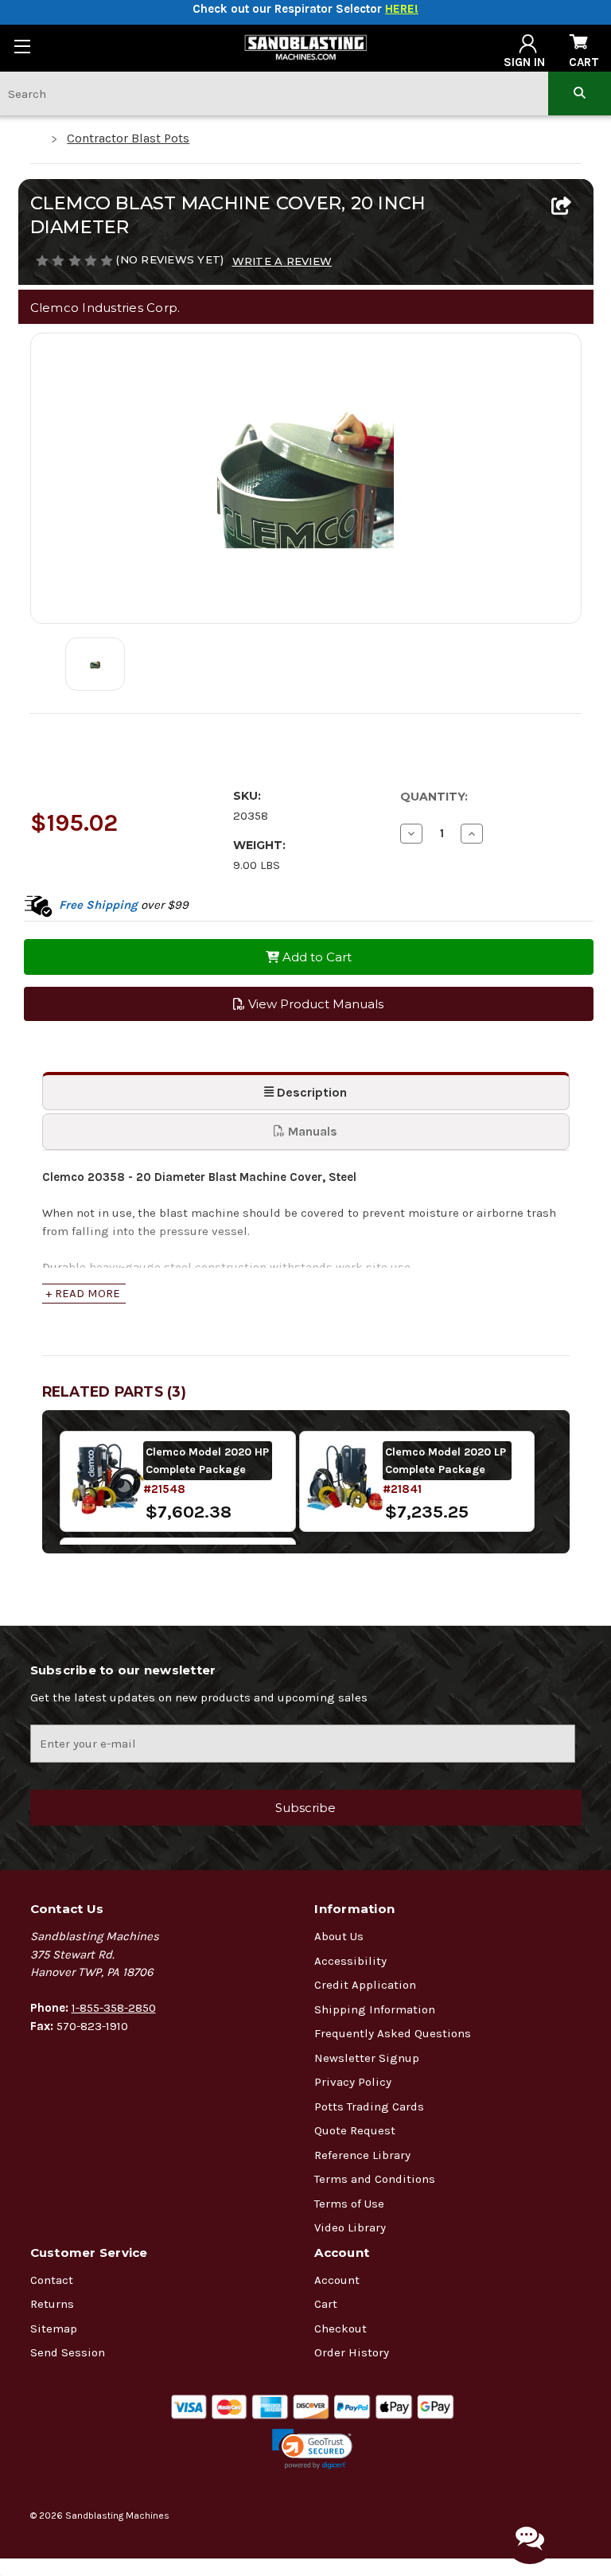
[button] (312, 2449)
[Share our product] (561, 207)
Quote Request (355, 2130)
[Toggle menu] (22, 46)
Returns (52, 2304)
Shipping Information (375, 2009)
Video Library (350, 2227)
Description (310, 1092)
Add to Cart (315, 957)
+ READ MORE (83, 1293)
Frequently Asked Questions (393, 2033)
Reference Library (362, 2155)
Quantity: (434, 797)
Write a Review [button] (282, 261)
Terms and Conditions (375, 2179)
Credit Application (365, 1985)
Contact (52, 2280)
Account (337, 2280)
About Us (339, 1936)
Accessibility (350, 1961)
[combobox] (274, 94)
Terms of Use (349, 2204)
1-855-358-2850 (114, 2008)
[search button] (580, 94)
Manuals (311, 1131)
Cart (326, 2304)
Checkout (341, 2329)
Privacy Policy (353, 2082)
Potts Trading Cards (369, 2106)
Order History (352, 2352)
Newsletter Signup (367, 2058)
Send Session (68, 2352)
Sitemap (54, 2329)
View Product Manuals (314, 1004)
